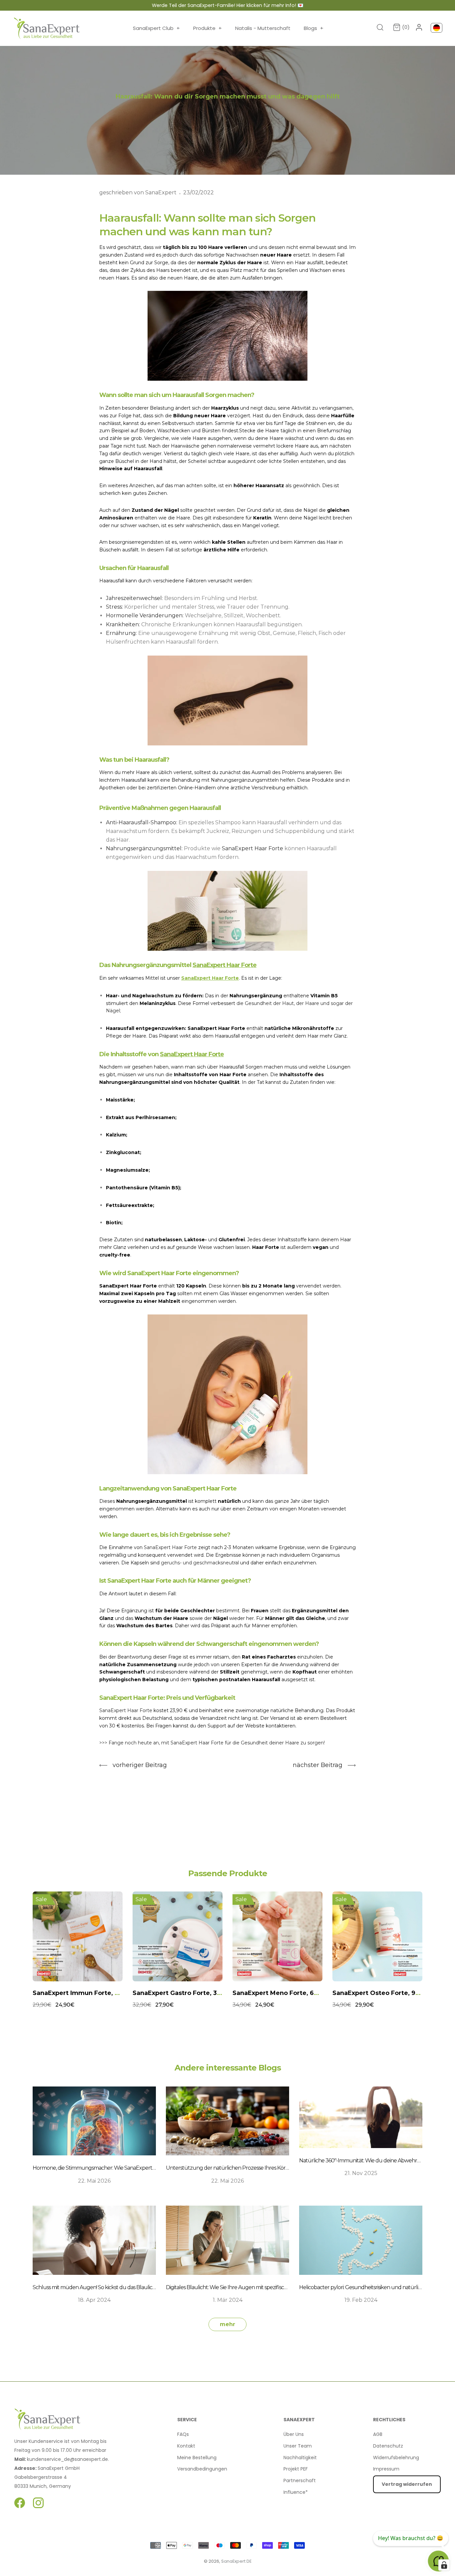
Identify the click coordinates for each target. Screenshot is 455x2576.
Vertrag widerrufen (407, 2484)
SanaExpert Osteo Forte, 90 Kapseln (289, 1993)
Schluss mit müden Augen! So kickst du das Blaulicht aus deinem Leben (118, 2287)
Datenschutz (388, 2446)
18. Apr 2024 (94, 2300)
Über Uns (294, 2434)
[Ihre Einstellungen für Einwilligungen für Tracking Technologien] (444, 2565)
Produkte (208, 28)
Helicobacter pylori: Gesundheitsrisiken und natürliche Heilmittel (375, 2287)
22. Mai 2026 (94, 2181)
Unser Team (298, 2446)
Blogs (314, 28)
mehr (227, 2324)
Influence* (296, 2492)
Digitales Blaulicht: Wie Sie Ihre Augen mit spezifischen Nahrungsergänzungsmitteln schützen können (287, 2287)
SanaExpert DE (236, 2561)
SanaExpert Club (156, 28)
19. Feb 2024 (361, 2300)
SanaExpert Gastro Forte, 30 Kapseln (90, 1993)
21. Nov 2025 (361, 2173)
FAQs (183, 2434)
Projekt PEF (296, 2469)
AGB (378, 2434)
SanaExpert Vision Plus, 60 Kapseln (388, 1993)
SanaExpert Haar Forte (225, 965)
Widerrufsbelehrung (396, 2458)
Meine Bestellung (197, 2458)
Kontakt (186, 2446)
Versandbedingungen (202, 2469)
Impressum (386, 2469)
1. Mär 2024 (228, 2300)
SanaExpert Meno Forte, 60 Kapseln (189, 1993)
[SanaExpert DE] (47, 28)
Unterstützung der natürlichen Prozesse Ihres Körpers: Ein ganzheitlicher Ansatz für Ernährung (279, 2168)
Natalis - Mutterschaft (263, 28)
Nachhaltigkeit (300, 2458)
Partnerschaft (300, 2480)
